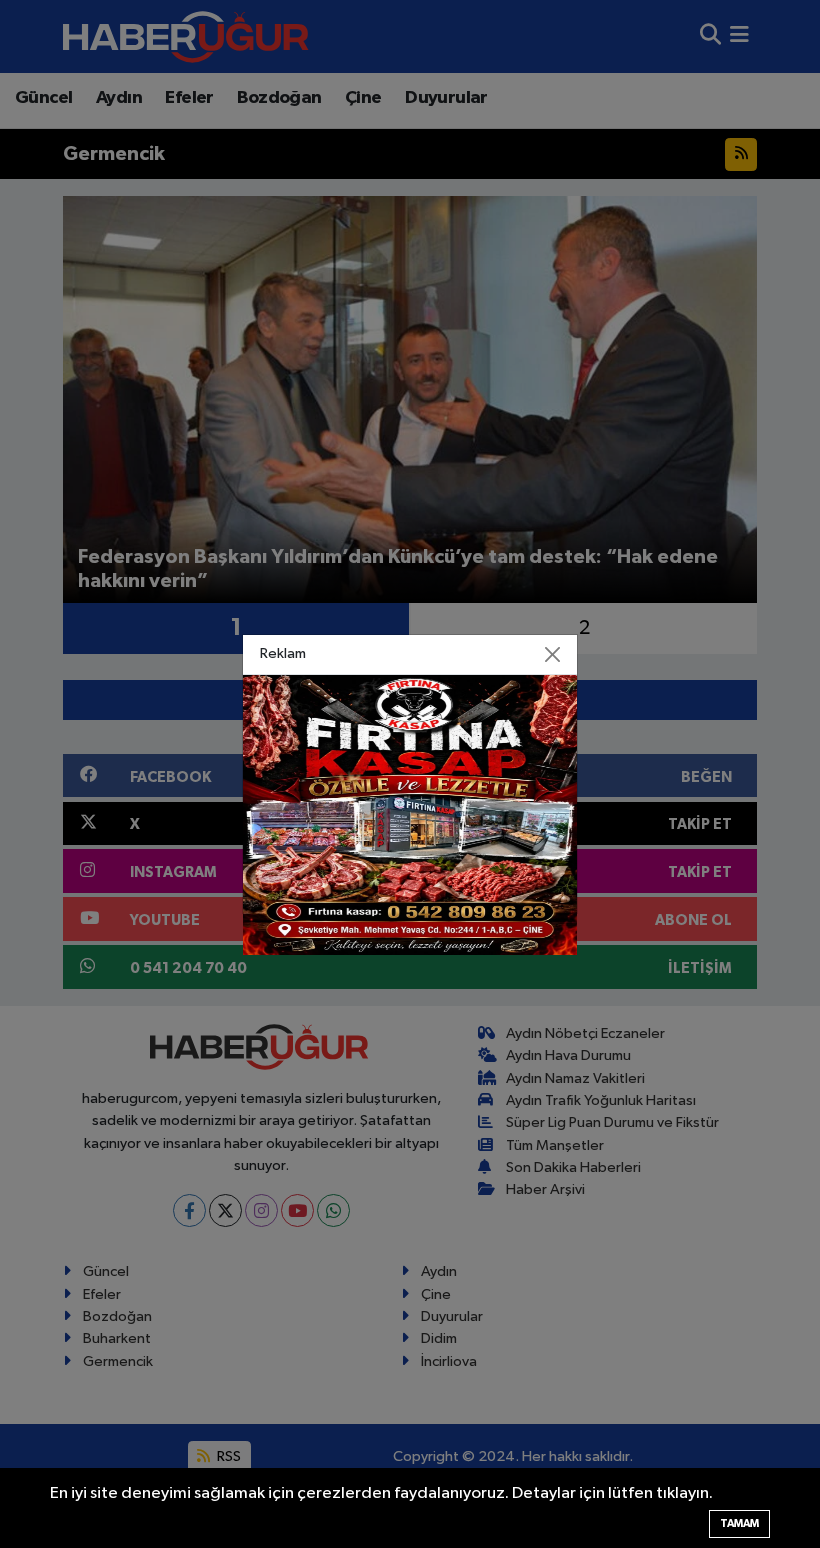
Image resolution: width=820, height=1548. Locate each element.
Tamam (739, 1523)
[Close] (553, 655)
